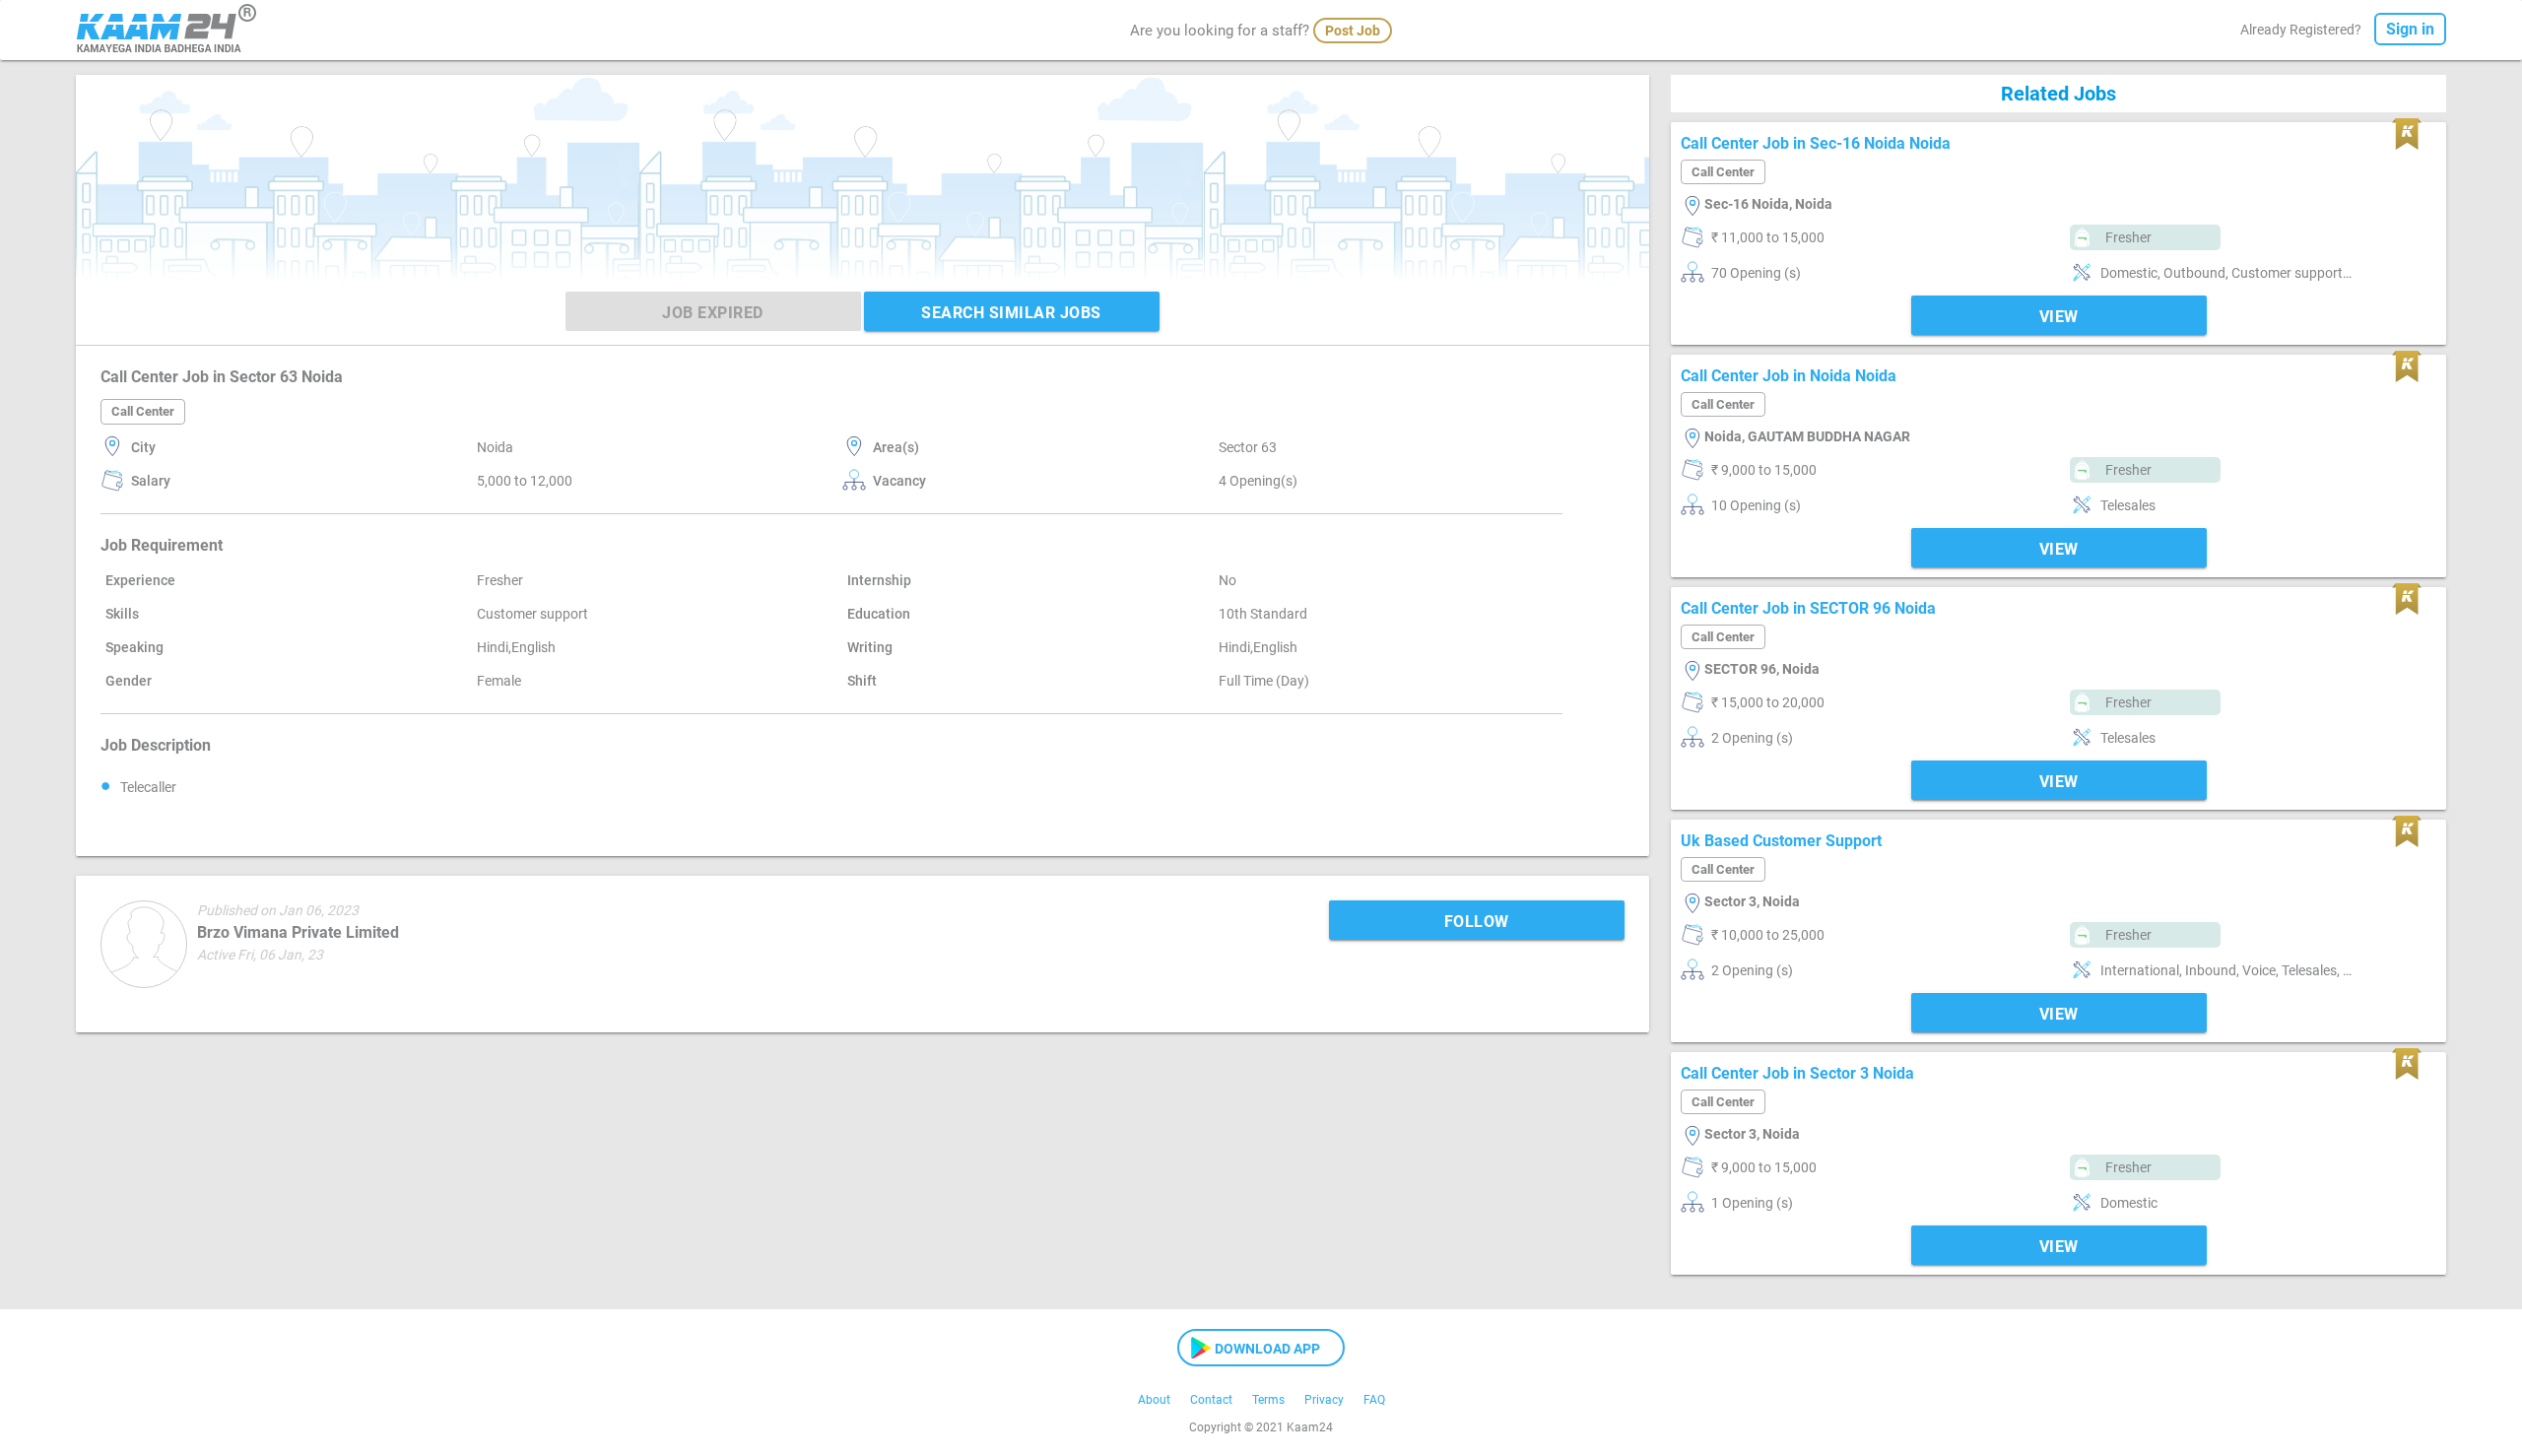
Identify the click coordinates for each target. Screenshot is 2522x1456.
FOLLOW (1477, 922)
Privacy (1324, 1400)
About (1154, 1400)
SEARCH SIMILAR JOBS (1011, 313)
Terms (1268, 1400)
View (2059, 317)
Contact (1211, 1400)
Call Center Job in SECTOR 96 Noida (1808, 608)
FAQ (1374, 1400)
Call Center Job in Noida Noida (1789, 376)
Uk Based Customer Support (1781, 841)
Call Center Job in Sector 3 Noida (1797, 1073)
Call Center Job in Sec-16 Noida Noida (1816, 143)
